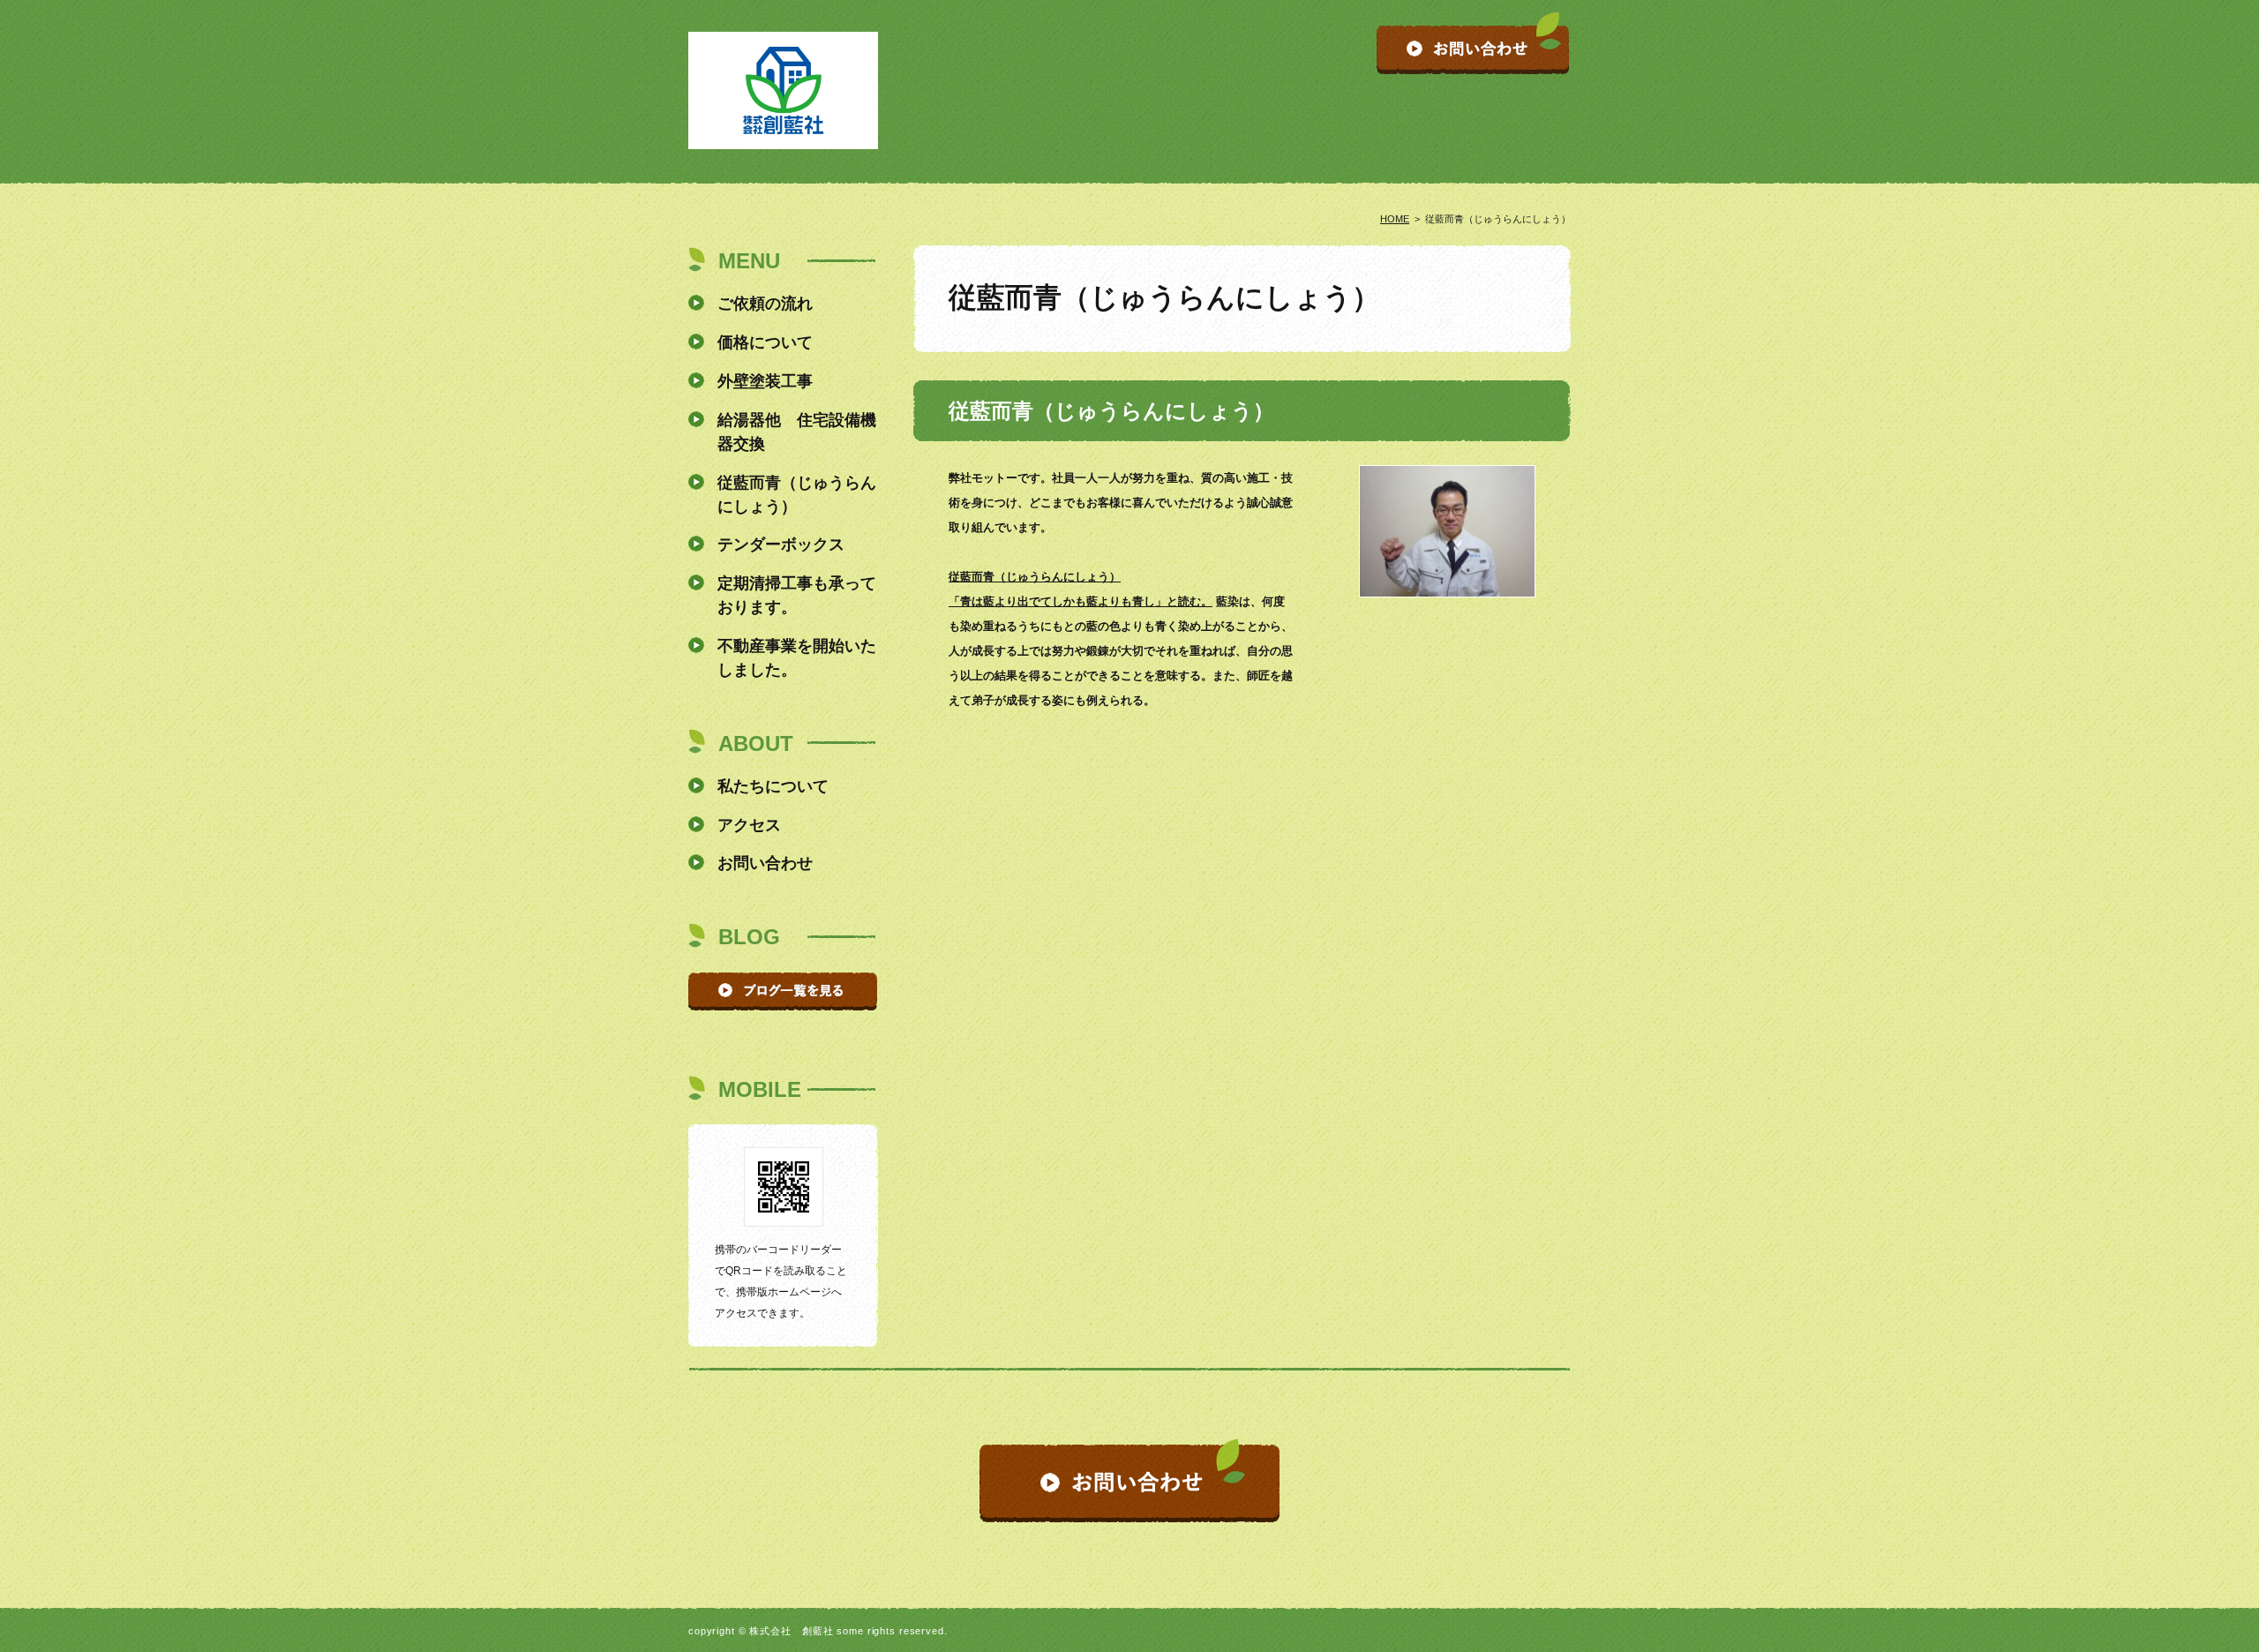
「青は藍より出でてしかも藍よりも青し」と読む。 (1081, 601)
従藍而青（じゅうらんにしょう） (797, 495)
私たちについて (773, 786)
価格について (765, 342)
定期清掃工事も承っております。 (797, 595)
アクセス (749, 825)
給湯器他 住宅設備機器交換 (797, 432)
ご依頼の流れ (765, 304)
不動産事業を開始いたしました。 (797, 658)
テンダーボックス (781, 544)
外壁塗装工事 (765, 381)
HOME (1395, 219)
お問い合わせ (765, 863)
